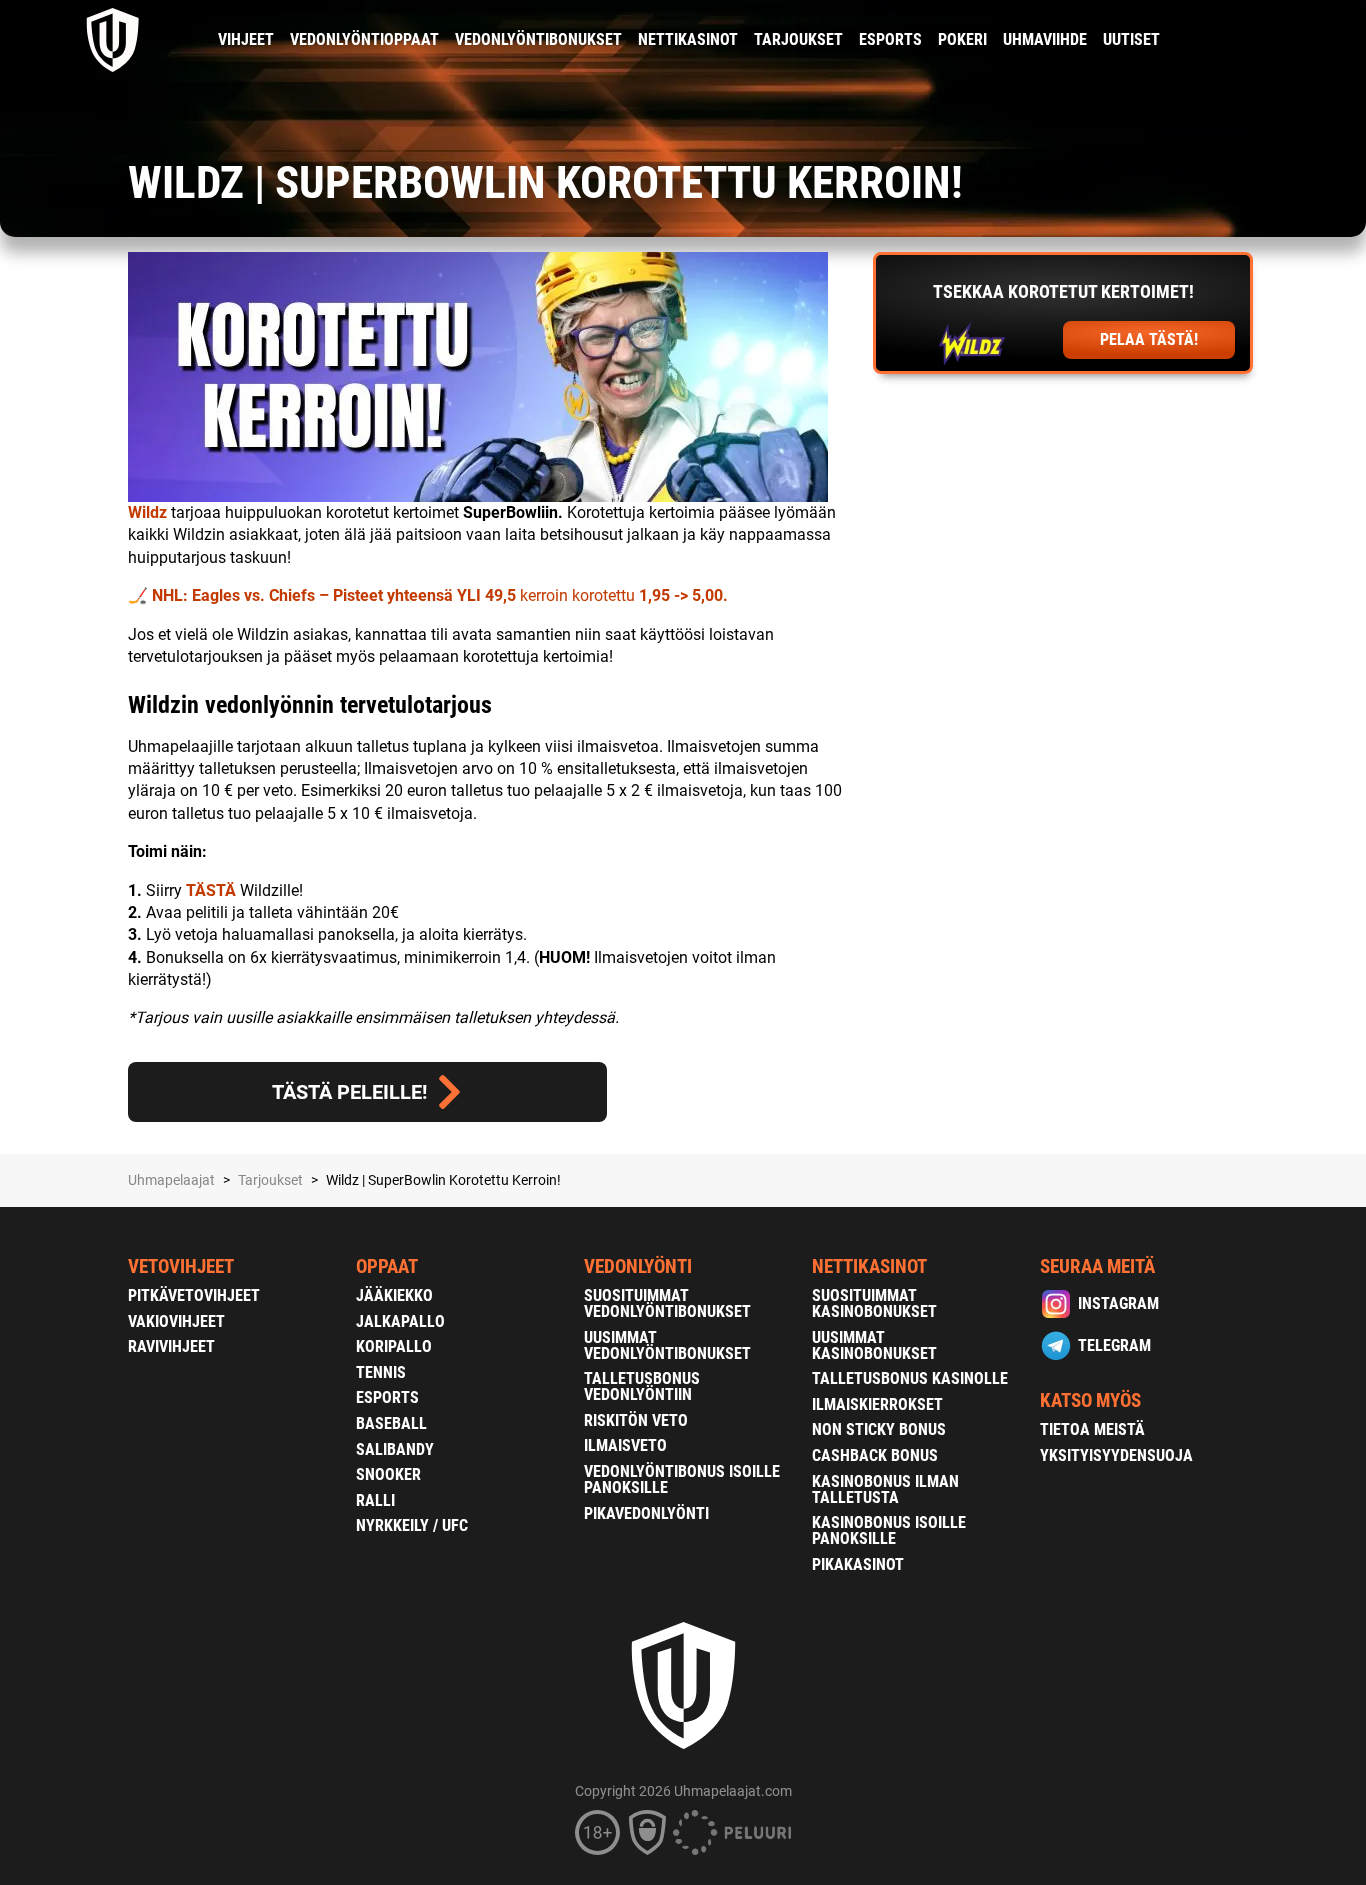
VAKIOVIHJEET (176, 1321)
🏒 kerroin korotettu (428, 595)
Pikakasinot (858, 1564)
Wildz (147, 512)
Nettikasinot (688, 39)
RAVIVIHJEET (171, 1346)
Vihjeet (246, 39)
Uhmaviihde (1045, 39)
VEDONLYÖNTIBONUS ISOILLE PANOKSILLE (682, 1479)
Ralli (375, 1500)
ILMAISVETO (625, 1445)
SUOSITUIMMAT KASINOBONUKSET (874, 1303)
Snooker (388, 1474)
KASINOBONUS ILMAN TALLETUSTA (885, 1489)
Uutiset (1131, 39)
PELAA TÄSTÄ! (1149, 339)
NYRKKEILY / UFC (412, 1525)
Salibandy (395, 1449)
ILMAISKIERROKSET (877, 1404)
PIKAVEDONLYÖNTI (646, 1513)
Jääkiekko (394, 1295)
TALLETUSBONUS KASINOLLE (910, 1378)
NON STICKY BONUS (879, 1429)
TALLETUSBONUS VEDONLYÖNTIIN (642, 1386)
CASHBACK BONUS (875, 1455)
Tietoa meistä (1092, 1429)
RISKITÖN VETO (636, 1420)
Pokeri (962, 39)
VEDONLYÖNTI (638, 1266)
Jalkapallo (400, 1321)
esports (890, 39)
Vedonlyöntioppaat (364, 39)
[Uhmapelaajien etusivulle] (113, 40)
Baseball (391, 1423)
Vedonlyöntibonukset (538, 39)
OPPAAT (387, 1266)
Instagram (1118, 1303)
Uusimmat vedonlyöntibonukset (667, 1345)
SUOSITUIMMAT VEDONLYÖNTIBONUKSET (667, 1303)
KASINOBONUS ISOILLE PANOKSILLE (889, 1530)
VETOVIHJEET (181, 1266)
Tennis (381, 1372)
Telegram (1114, 1345)
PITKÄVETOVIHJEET (194, 1295)
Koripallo (394, 1346)
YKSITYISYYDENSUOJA (1116, 1455)
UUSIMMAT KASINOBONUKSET (874, 1345)
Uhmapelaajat (171, 1180)
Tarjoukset (798, 39)
